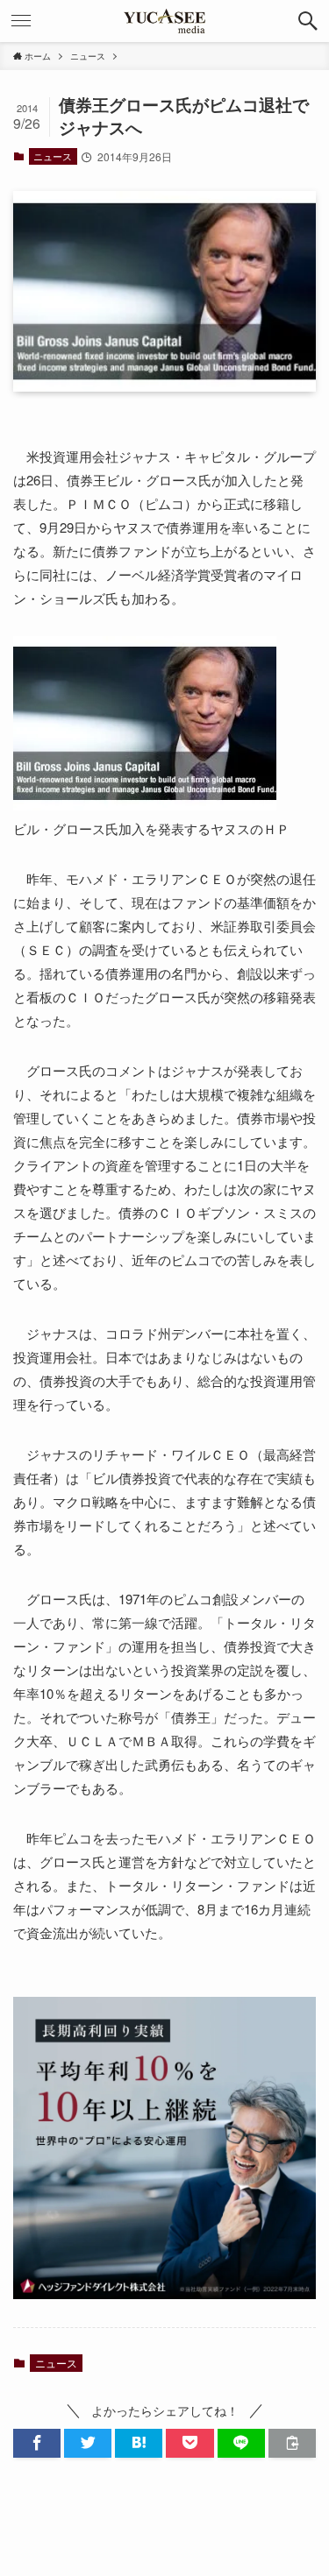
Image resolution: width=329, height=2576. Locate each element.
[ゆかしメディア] (165, 21)
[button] (308, 21)
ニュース (53, 156)
